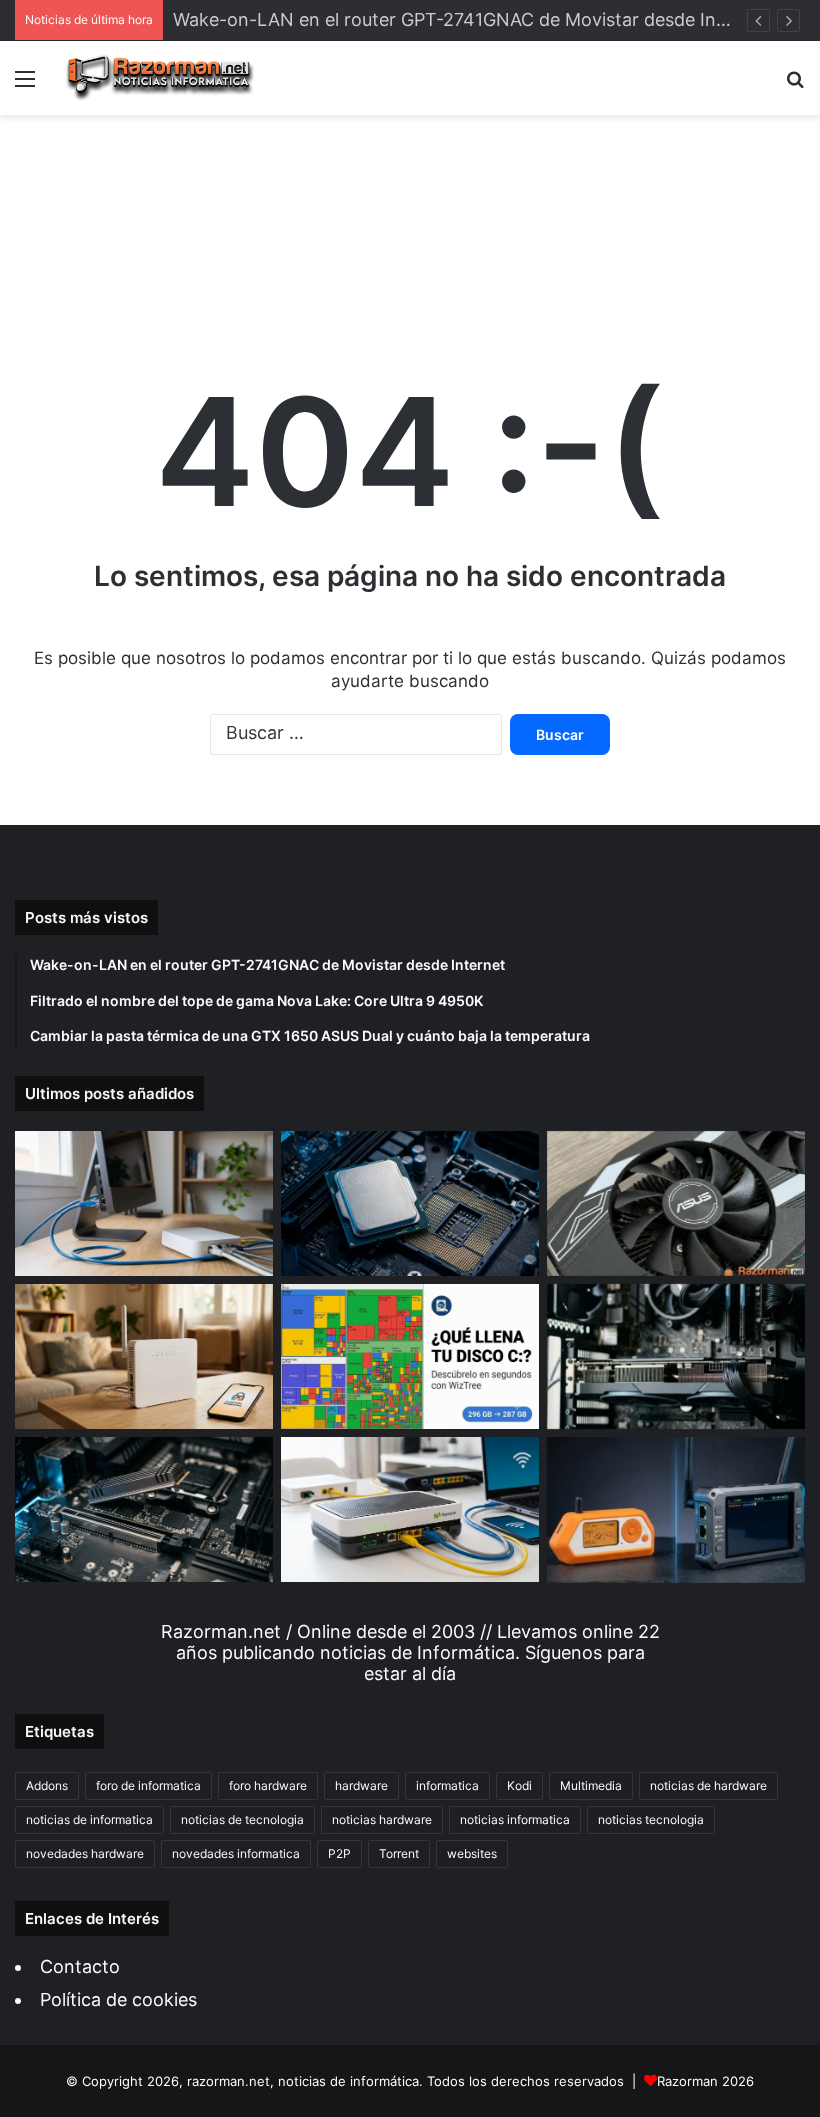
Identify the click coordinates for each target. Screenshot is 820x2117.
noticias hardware (382, 1819)
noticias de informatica (89, 1819)
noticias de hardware (708, 1785)
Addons (47, 1785)
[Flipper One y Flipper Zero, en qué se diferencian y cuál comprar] (676, 1510)
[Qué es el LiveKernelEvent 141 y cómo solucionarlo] (676, 1357)
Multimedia (591, 1785)
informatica (447, 1785)
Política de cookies (118, 1999)
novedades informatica (236, 1853)
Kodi (519, 1785)
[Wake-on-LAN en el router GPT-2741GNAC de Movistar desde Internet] (144, 1203)
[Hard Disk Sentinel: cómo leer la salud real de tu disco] (144, 1509)
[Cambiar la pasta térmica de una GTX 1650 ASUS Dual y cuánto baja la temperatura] (676, 1203)
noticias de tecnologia (242, 1819)
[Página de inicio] (160, 78)
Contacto (80, 1966)
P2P (339, 1853)
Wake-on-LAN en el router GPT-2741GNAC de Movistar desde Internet (470, 19)
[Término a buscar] (795, 85)
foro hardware (268, 1785)
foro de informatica (148, 1785)
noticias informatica (515, 1819)
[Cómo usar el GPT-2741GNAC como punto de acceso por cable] (410, 1509)
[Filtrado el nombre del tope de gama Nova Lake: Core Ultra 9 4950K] (410, 1203)
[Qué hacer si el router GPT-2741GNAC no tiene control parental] (144, 1356)
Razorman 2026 (705, 2081)
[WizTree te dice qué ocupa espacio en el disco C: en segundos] (410, 1356)
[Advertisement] (410, 216)
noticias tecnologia (651, 1819)
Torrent (399, 1853)
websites (472, 1853)
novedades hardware (85, 1853)
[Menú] (25, 85)
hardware (361, 1785)
